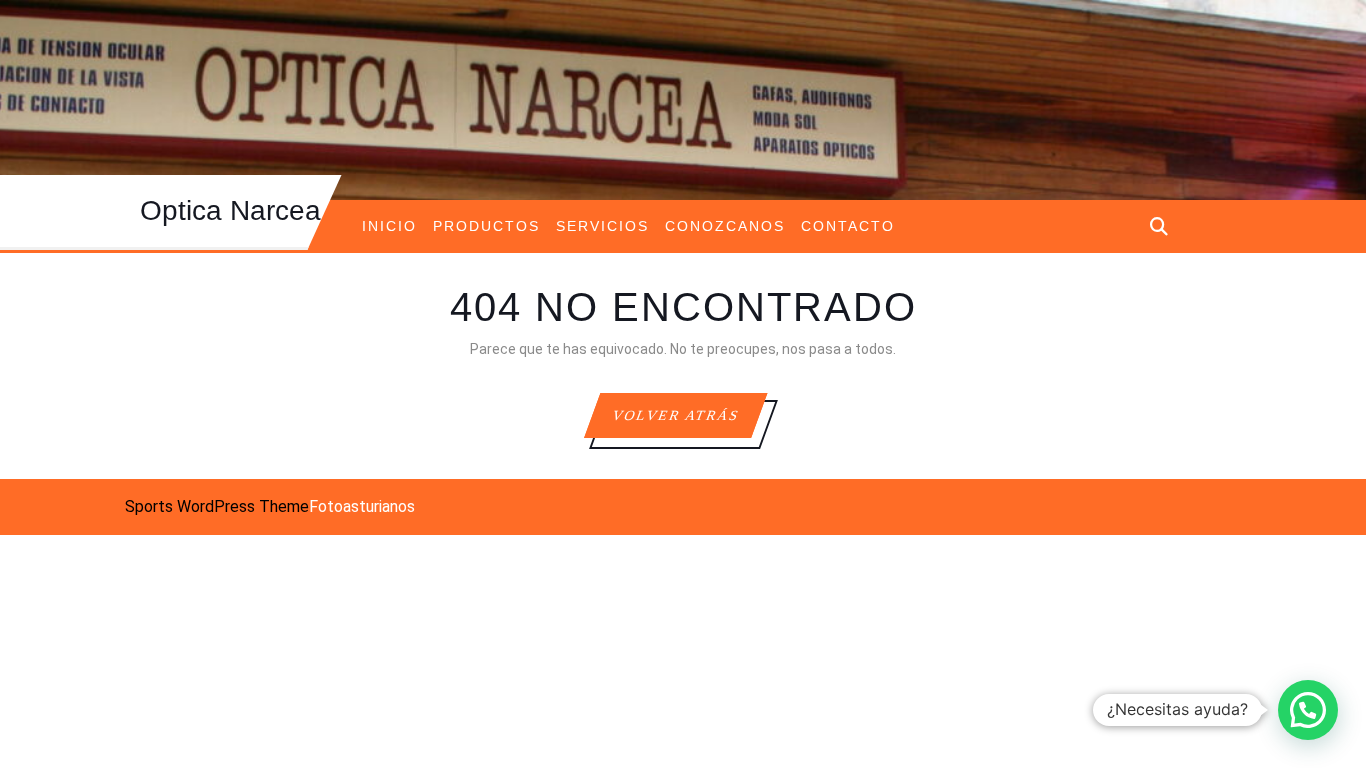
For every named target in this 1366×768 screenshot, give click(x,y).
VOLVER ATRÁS (688, 422)
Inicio (389, 226)
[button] (1308, 710)
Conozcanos (725, 226)
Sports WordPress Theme (217, 506)
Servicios (602, 226)
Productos (486, 226)
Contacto (848, 226)
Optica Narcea (230, 210)
